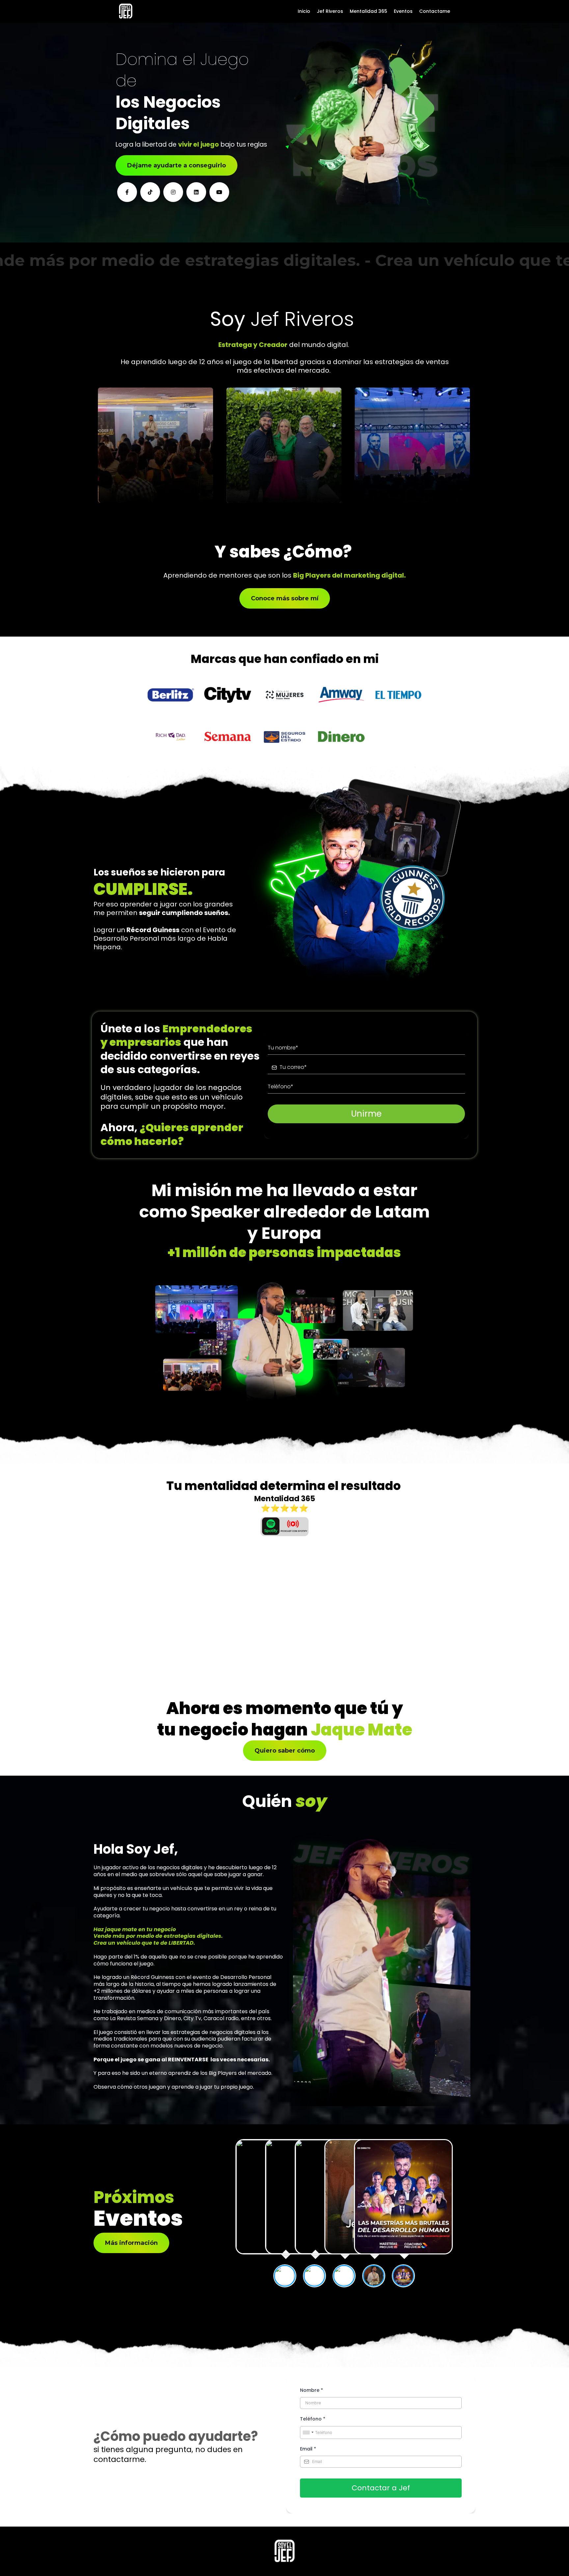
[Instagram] (173, 192)
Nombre (312, 2390)
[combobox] (308, 2433)
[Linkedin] (196, 192)
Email (308, 2449)
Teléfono (313, 2419)
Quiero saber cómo (285, 1751)
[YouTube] (219, 192)
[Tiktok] (150, 192)
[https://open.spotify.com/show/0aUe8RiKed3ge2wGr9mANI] (284, 1527)
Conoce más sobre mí (285, 598)
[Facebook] (127, 192)
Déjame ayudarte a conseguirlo (176, 165)
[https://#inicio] (126, 11)
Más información (131, 2243)
